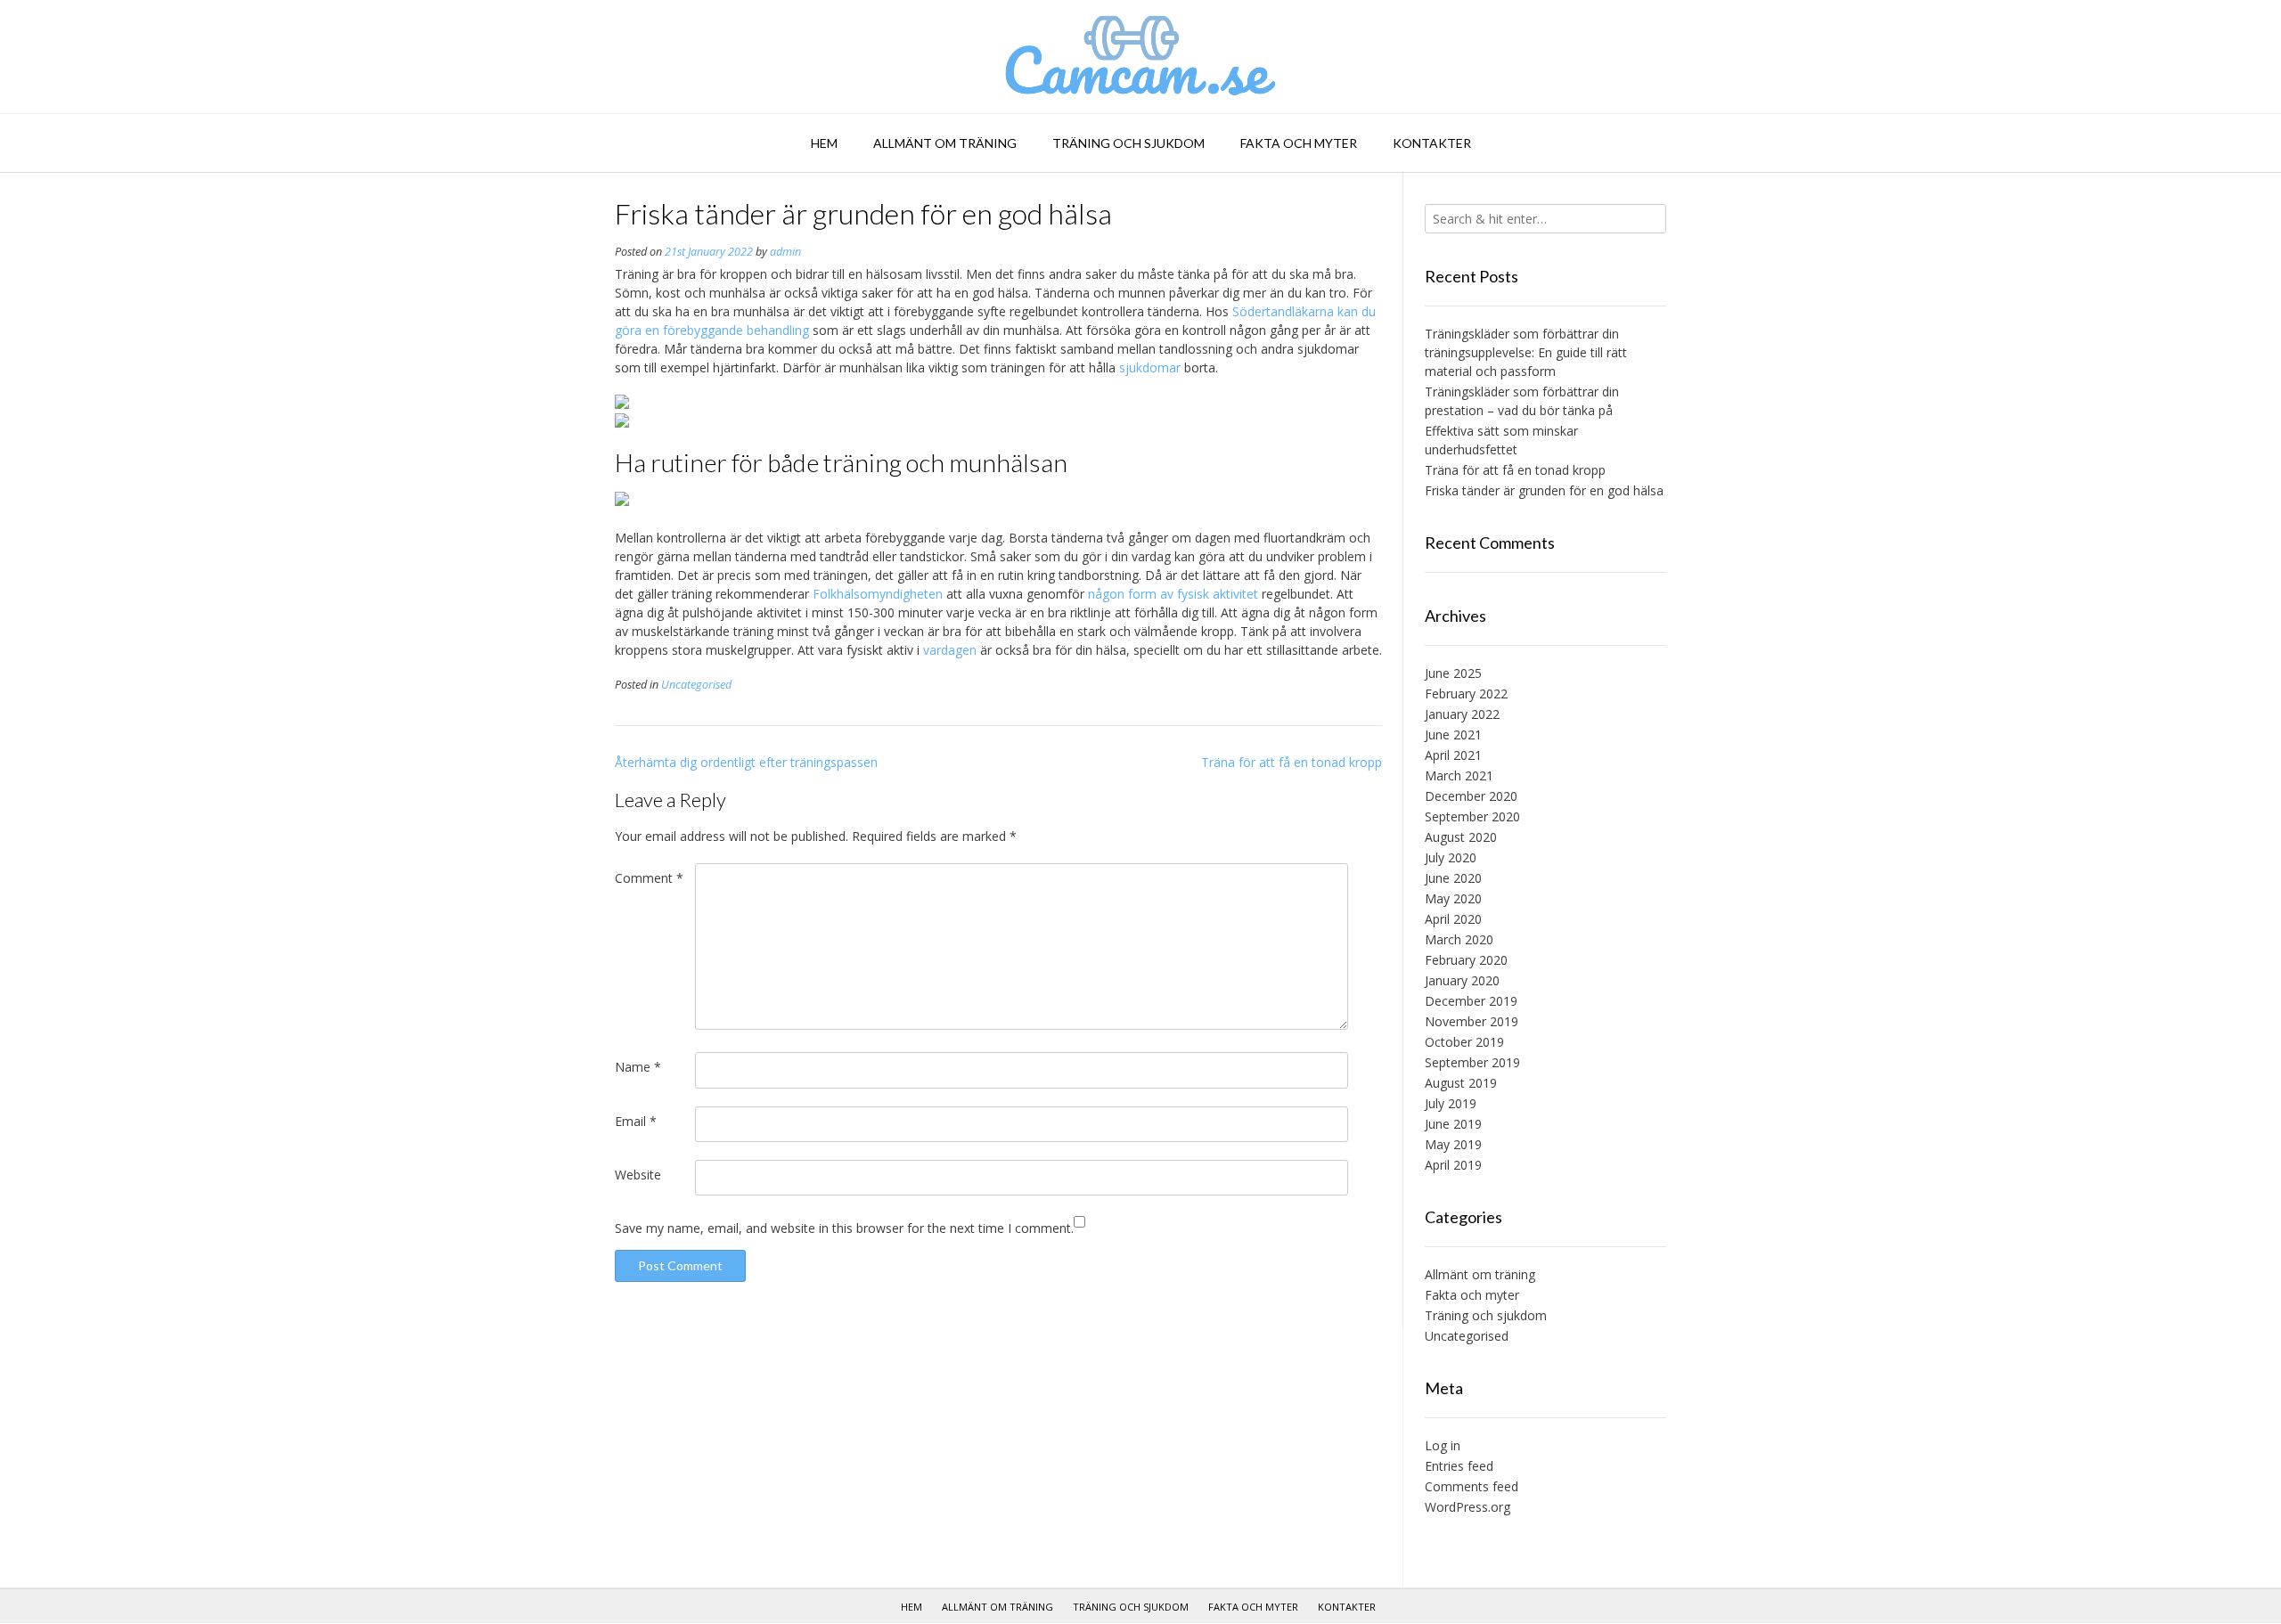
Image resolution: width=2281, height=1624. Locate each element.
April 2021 (1453, 755)
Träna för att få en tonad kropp (1292, 762)
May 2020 (1453, 898)
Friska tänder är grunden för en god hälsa (1544, 490)
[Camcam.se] (1141, 57)
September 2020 (1472, 816)
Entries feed (1459, 1466)
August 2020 (1461, 837)
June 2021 (1453, 734)
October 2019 (1464, 1042)
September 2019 (1472, 1062)
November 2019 (1472, 1021)
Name (638, 1067)
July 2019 (1451, 1103)
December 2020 (1471, 796)
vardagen (950, 650)
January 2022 (1462, 714)
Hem (824, 143)
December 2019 (1471, 1001)
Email (636, 1121)
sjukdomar (1150, 367)
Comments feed (1472, 1486)
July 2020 (1451, 857)
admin (785, 252)
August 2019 (1461, 1083)
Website (638, 1175)
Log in (1443, 1445)
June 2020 (1453, 878)
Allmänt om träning (945, 143)
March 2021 (1459, 775)
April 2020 (1453, 919)
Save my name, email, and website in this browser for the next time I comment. (844, 1228)
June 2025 (1453, 673)
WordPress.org (1468, 1507)
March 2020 (1459, 939)
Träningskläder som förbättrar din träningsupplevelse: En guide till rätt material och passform (1526, 352)
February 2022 (1466, 694)
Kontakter (1432, 143)
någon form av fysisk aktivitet (1173, 594)
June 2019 (1453, 1124)
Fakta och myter (1299, 143)
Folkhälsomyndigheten (878, 594)
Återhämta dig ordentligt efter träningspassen (746, 762)
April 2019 (1453, 1165)
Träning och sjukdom (1128, 143)
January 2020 (1462, 980)
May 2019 (1453, 1144)
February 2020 (1466, 960)
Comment (649, 878)
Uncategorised (696, 685)
